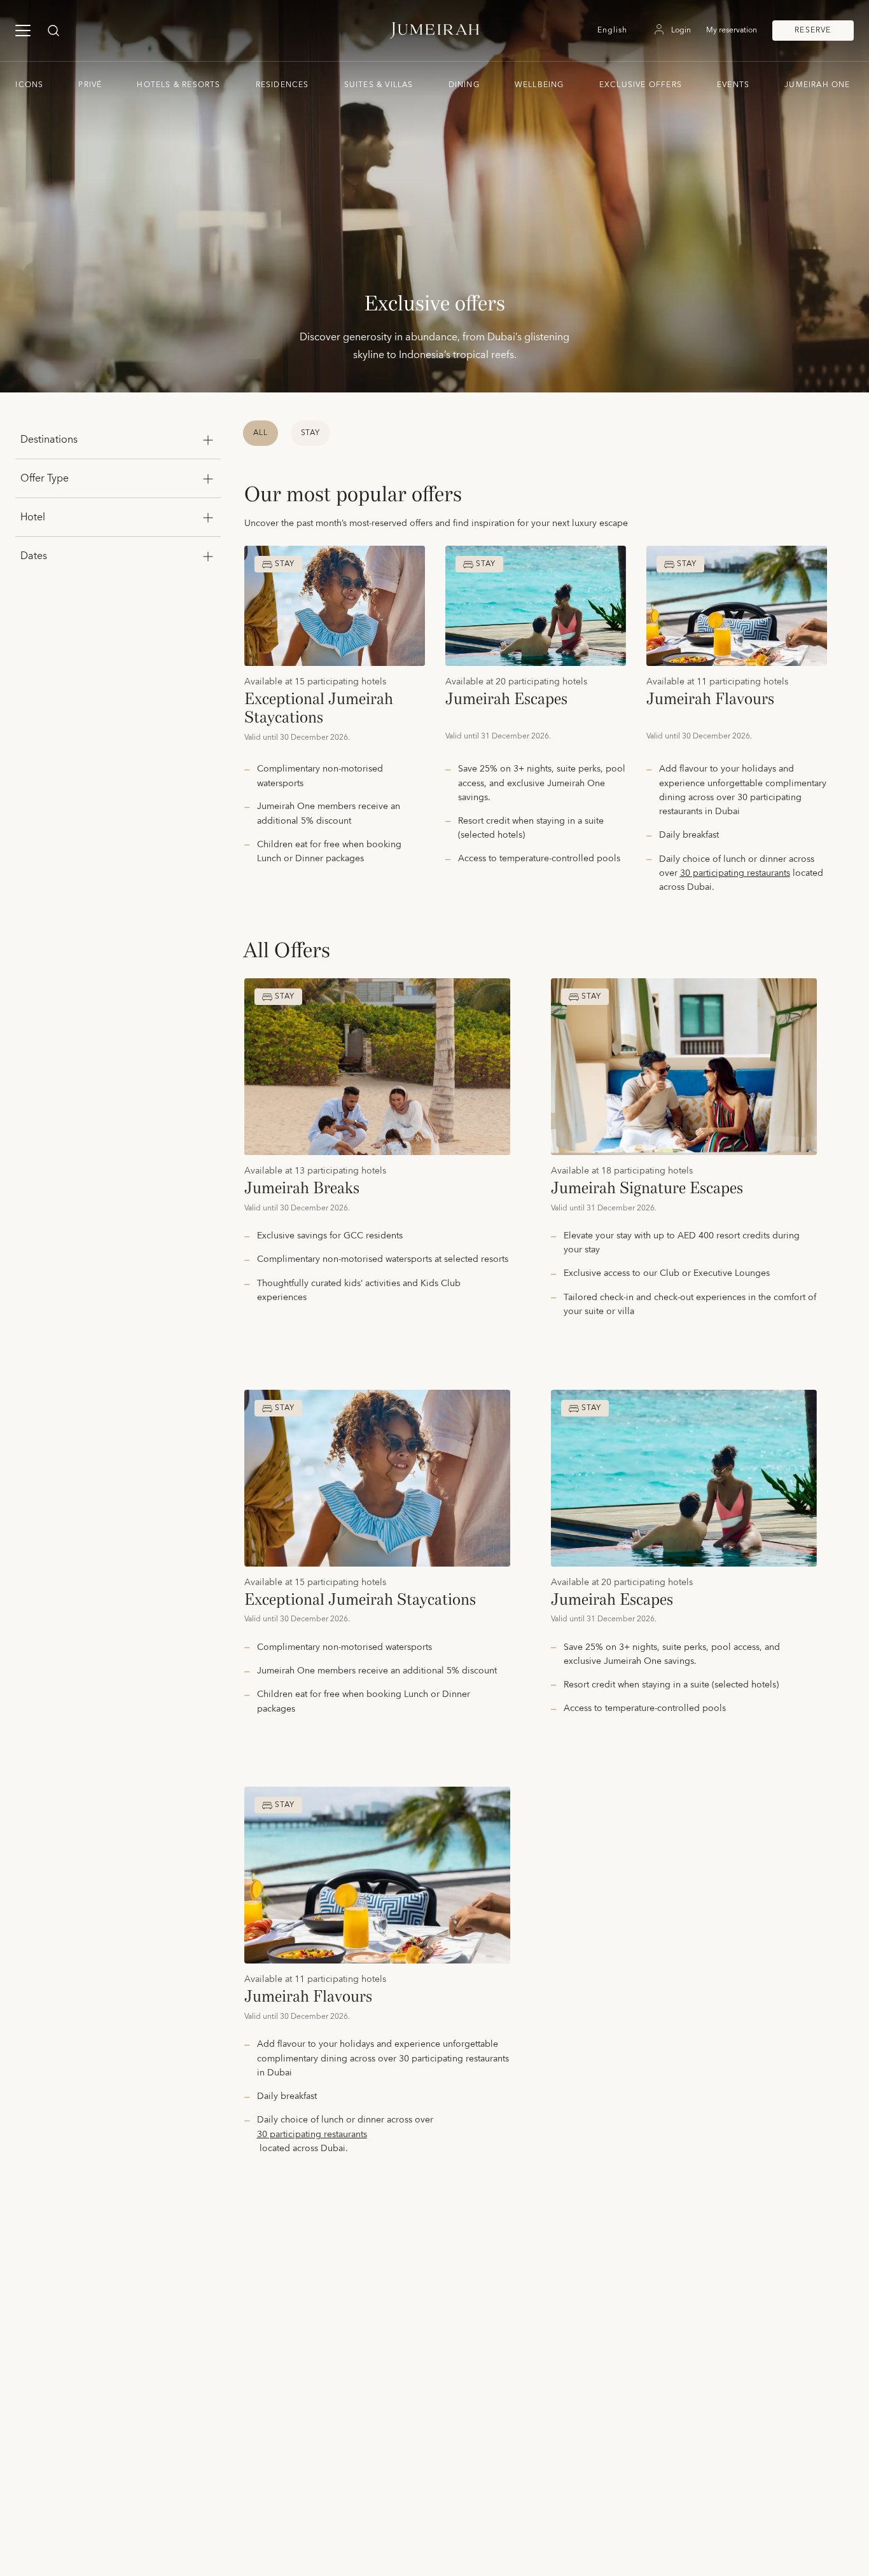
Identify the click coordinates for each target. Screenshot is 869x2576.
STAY (311, 433)
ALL (261, 433)
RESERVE (813, 30)
